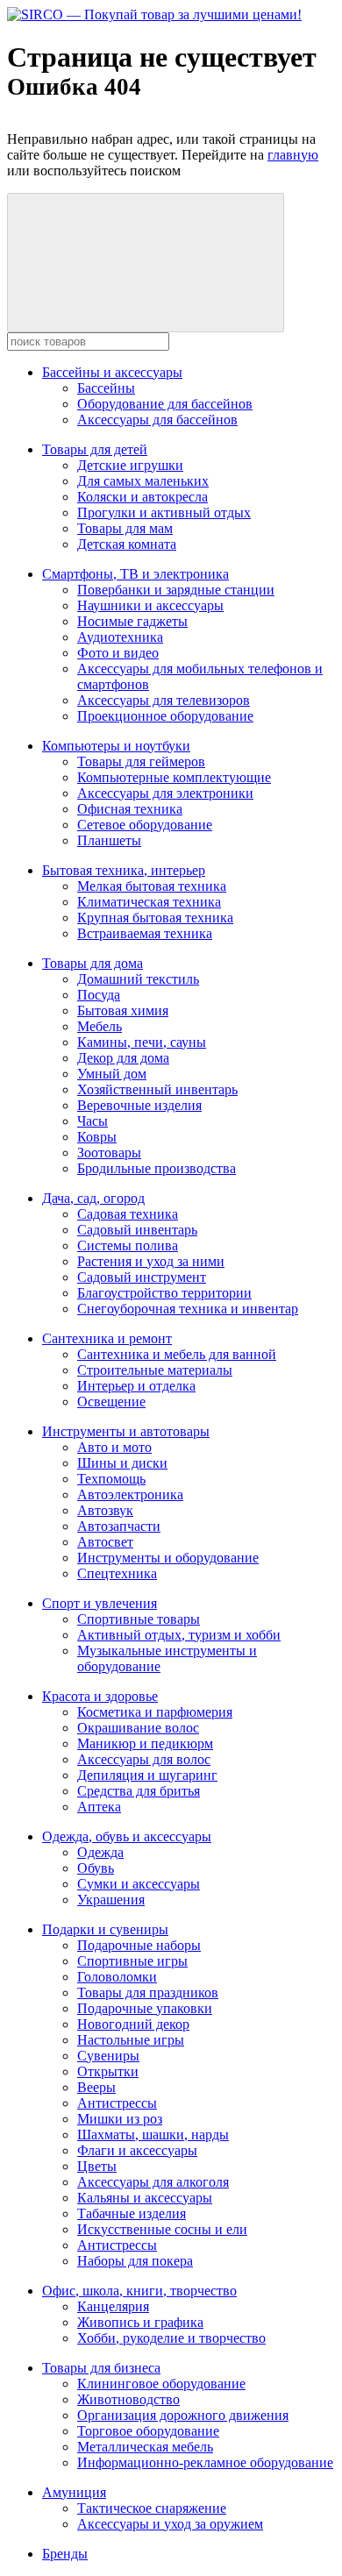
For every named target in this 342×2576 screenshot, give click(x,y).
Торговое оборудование (148, 2431)
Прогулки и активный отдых (164, 512)
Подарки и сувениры (105, 1929)
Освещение (111, 1402)
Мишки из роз (120, 2119)
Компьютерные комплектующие (174, 777)
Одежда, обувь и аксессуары (127, 1836)
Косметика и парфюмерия (155, 1712)
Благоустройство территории (164, 1293)
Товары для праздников (148, 1992)
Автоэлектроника (130, 1494)
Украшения (111, 1900)
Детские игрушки (130, 465)
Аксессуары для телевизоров (164, 700)
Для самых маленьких (143, 481)
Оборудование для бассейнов (165, 404)
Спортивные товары (139, 1619)
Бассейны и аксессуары (112, 372)
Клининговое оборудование (161, 2384)
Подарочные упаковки (145, 2008)
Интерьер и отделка (136, 1386)
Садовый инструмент (142, 1277)
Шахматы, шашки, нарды (153, 2135)
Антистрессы (117, 2103)
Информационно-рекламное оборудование (205, 2462)
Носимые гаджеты (132, 621)
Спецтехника (117, 1573)
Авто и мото (114, 1447)
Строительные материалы (155, 1370)
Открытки (108, 2071)
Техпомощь (111, 1479)
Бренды (65, 2554)
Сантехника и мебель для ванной (177, 1354)
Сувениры (108, 2056)
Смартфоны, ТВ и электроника (135, 574)
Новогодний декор (133, 2024)
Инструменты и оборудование (168, 1558)
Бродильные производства (157, 1168)
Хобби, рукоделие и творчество (171, 2338)
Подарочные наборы (139, 1945)
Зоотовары (109, 1153)
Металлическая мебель (145, 2447)
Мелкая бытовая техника (152, 886)
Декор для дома (123, 1058)
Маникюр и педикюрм (145, 1743)
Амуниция (74, 2492)
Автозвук (105, 1510)
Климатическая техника (149, 902)
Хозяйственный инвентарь (157, 1089)
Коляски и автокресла (142, 497)
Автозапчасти (119, 1526)
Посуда (99, 995)
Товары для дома (93, 963)
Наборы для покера (135, 2261)
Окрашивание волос (138, 1728)
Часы (93, 1121)
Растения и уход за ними (151, 1261)
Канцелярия (113, 2306)
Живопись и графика (140, 2322)
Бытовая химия (123, 1010)
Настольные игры (131, 2040)
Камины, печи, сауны (142, 1042)
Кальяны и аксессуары (145, 2198)
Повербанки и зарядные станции (176, 590)
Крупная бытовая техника (155, 918)
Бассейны (106, 388)
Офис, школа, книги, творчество (139, 2291)
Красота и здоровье (100, 1696)
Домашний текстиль (138, 979)
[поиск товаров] (146, 263)
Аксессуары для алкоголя (153, 2182)
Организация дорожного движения (183, 2415)
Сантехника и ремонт (107, 1338)
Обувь (96, 1868)
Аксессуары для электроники (165, 793)
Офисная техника (130, 809)
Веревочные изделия (139, 1105)
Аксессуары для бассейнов (157, 420)
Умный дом (112, 1074)
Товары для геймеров (141, 761)
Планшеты (109, 840)
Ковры (97, 1137)
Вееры (96, 2087)
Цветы (97, 2166)
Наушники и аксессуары (150, 605)
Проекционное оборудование (165, 716)
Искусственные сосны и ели (162, 2229)
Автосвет (105, 1542)
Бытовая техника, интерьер (124, 870)
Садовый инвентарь (137, 1230)
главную (293, 155)
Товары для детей (95, 449)
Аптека (99, 1807)
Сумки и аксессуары (139, 1884)
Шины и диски (122, 1463)
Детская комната (127, 544)
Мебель (100, 1026)
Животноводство (128, 2399)
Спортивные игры (132, 1961)
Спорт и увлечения (100, 1603)
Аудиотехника (120, 637)
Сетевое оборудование (145, 825)
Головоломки (117, 1977)
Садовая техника (128, 1214)
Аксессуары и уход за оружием (170, 2524)
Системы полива (128, 1245)
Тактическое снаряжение (152, 2508)
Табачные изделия (132, 2213)
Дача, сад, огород (93, 1198)
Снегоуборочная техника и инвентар (188, 1309)
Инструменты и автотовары (126, 1431)
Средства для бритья (139, 1791)
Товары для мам (125, 528)
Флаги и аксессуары (137, 2150)
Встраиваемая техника (145, 933)
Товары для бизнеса (101, 2368)
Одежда (100, 1852)
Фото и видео (118, 653)
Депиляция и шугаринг (147, 1775)
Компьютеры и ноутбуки (116, 746)
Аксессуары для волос (144, 1759)
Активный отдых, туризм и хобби (179, 1635)
